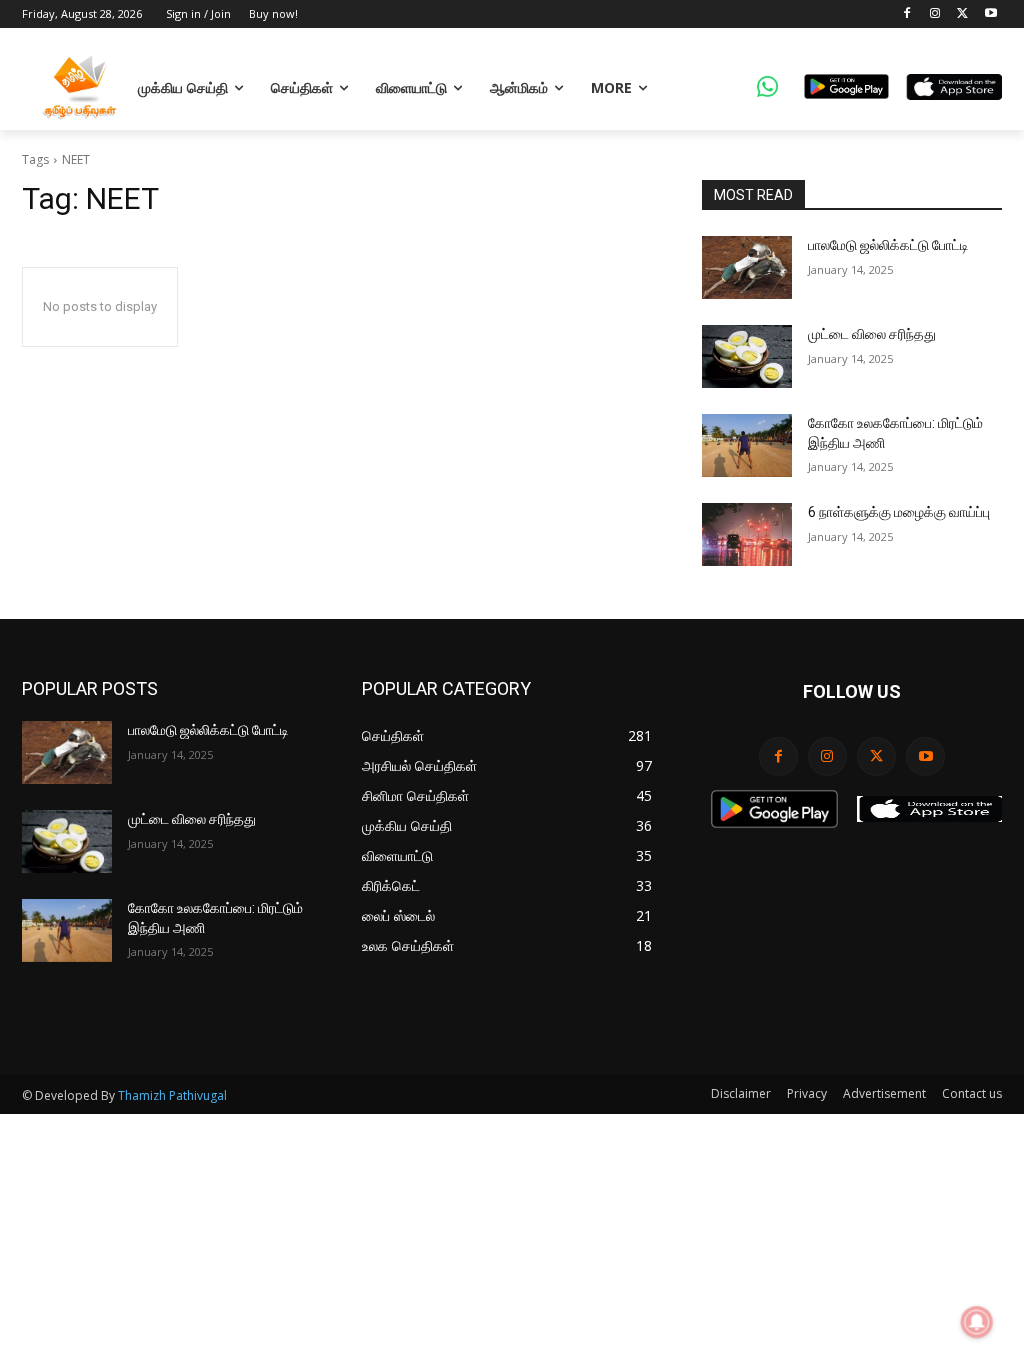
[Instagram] (935, 14)
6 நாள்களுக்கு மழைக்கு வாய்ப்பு (899, 512)
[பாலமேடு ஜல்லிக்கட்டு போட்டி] (747, 267)
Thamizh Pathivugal (172, 1095)
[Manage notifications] (977, 1322)
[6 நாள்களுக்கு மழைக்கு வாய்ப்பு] (747, 534)
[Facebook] (907, 14)
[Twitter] (962, 14)
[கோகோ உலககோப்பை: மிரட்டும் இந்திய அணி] (747, 445)
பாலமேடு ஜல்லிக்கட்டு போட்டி (888, 245)
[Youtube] (990, 14)
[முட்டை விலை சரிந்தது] (747, 356)
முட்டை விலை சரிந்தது (872, 334)
